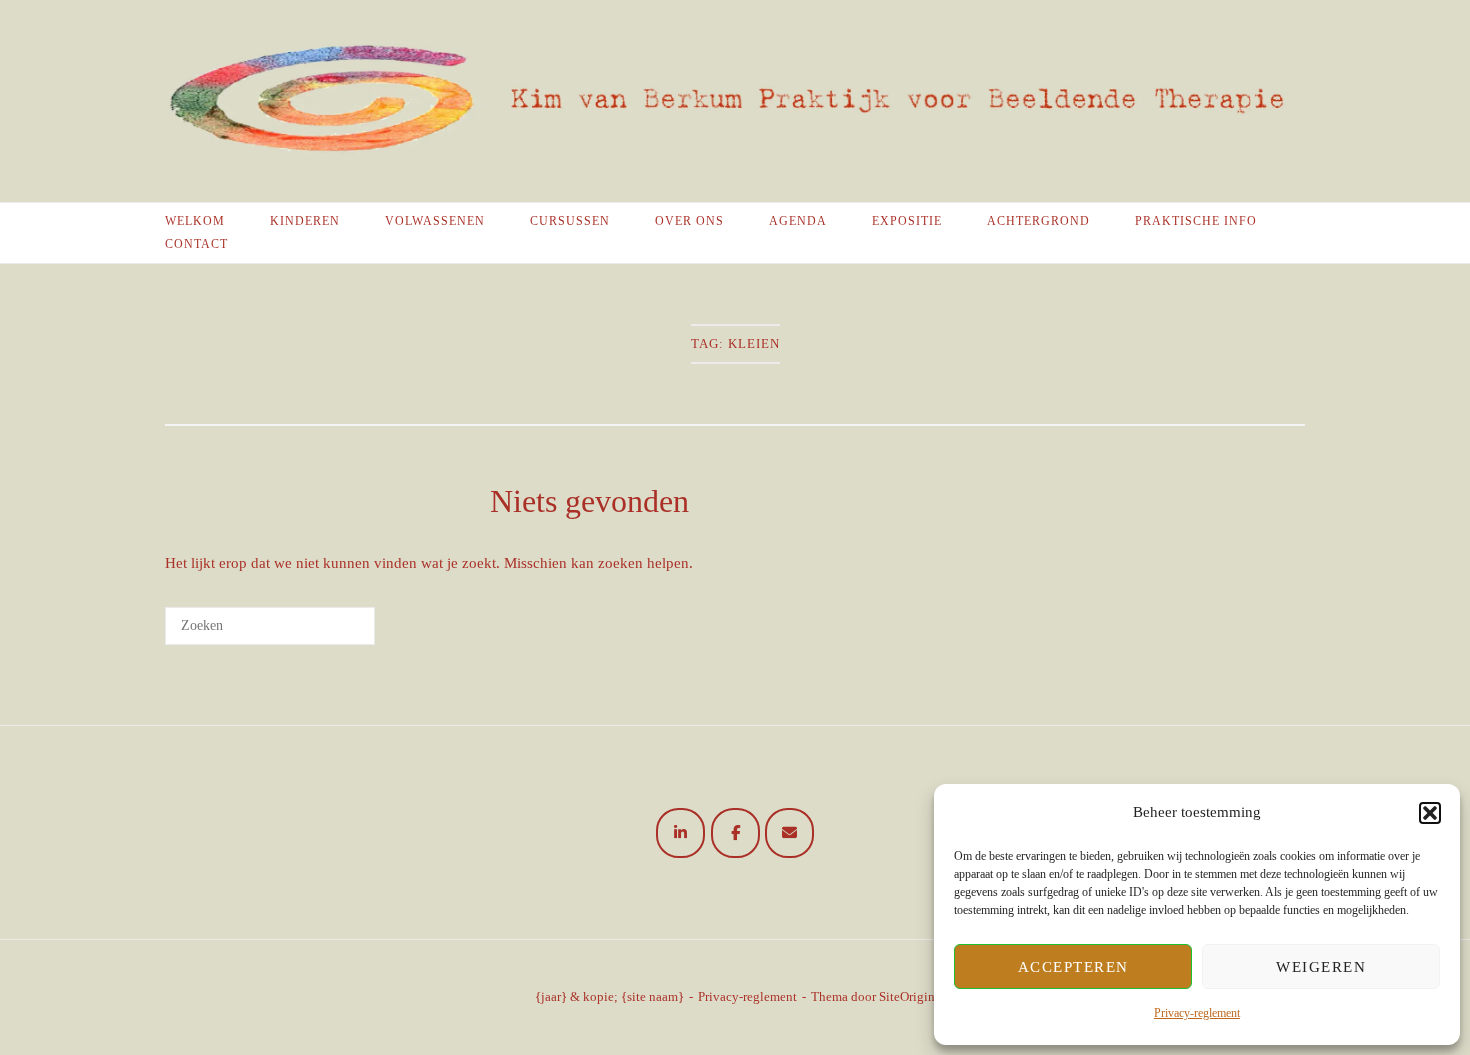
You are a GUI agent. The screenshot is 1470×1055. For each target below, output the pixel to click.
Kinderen (305, 221)
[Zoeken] (330, 632)
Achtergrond (1038, 221)
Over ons (689, 221)
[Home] (735, 168)
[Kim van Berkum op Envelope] (789, 833)
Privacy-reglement (1197, 1013)
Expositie (907, 221)
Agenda (798, 221)
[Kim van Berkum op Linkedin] (680, 833)
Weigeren (1321, 967)
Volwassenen (435, 221)
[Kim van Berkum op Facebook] (735, 833)
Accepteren (1073, 967)
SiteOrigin (907, 996)
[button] (1430, 813)
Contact (196, 244)
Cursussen (570, 221)
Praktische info (1196, 221)
